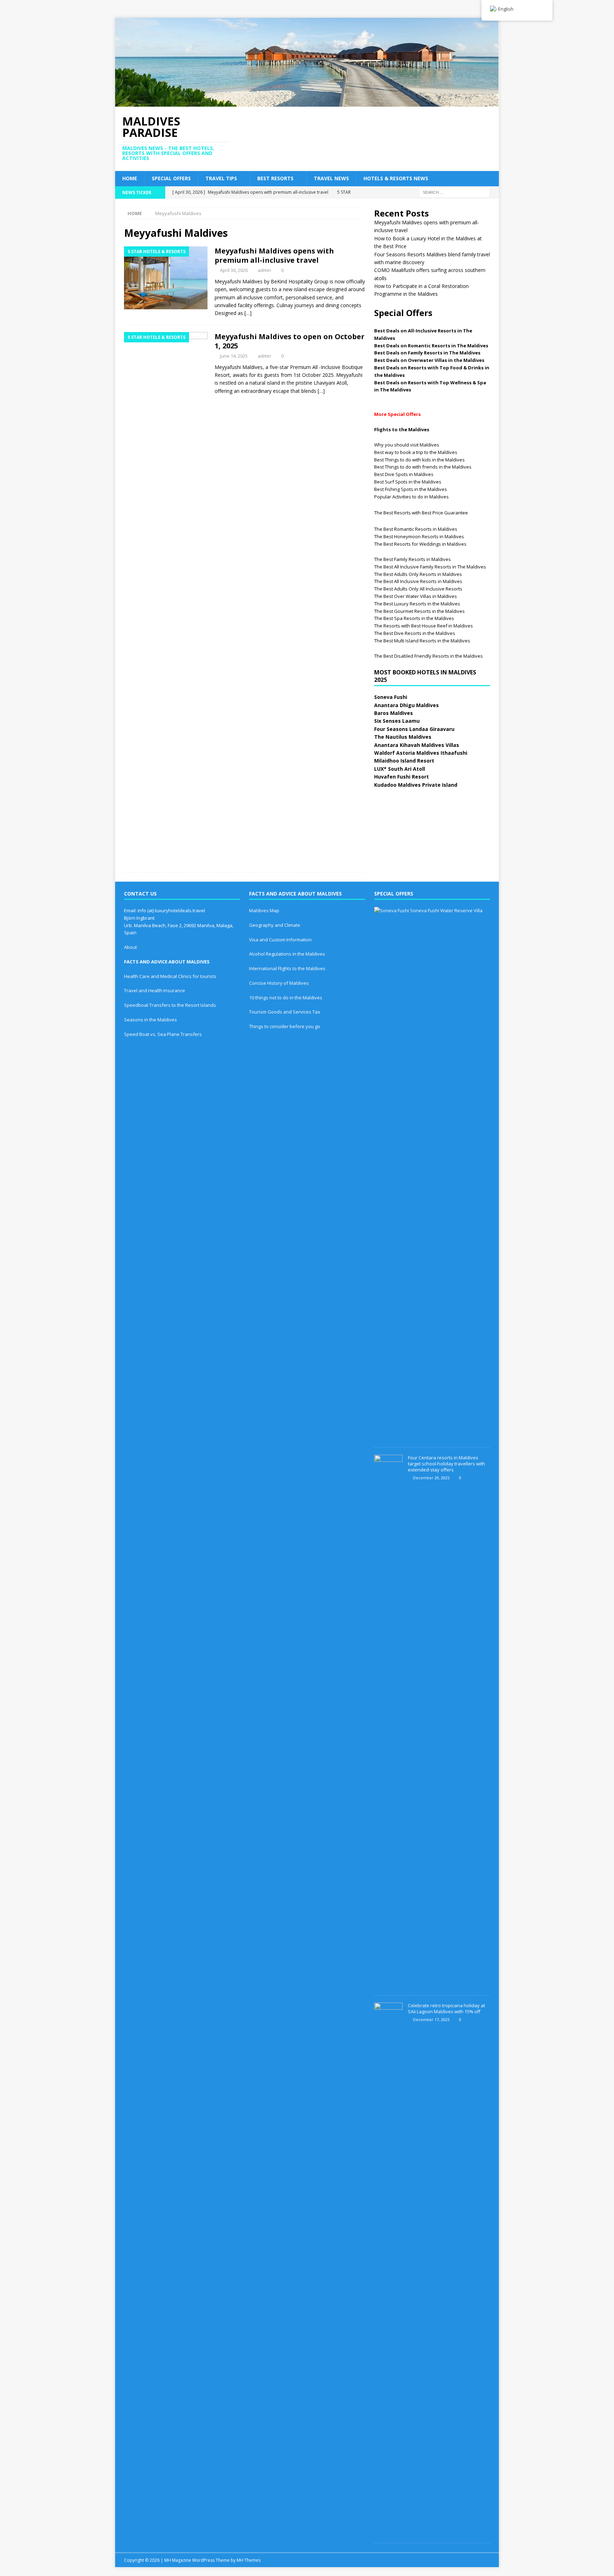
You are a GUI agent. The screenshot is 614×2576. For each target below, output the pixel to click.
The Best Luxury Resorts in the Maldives (417, 604)
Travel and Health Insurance (155, 990)
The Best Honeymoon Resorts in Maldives (419, 536)
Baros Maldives (394, 713)
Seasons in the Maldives (150, 1020)
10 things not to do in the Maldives (286, 998)
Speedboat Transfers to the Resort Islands (170, 1005)
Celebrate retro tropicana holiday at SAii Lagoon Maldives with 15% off (446, 2008)
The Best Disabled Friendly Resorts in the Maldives (429, 656)
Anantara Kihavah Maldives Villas (417, 745)
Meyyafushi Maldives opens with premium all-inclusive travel (274, 255)
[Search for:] (454, 192)
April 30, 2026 (234, 270)
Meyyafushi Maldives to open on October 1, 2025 (290, 341)
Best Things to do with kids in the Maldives (419, 460)
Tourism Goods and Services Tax (285, 1012)
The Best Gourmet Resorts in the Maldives (419, 611)
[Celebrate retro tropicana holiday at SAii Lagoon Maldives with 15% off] (388, 2269)
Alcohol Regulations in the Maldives (287, 954)
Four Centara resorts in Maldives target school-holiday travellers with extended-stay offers (446, 1464)
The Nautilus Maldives (403, 737)
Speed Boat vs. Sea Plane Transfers (163, 1034)
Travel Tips (221, 178)
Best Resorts (275, 178)
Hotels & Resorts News (396, 178)
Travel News (331, 178)
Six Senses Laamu (397, 721)
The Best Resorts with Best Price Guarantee (421, 513)
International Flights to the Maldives (287, 968)
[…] (248, 313)
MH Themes (249, 2560)
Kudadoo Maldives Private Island (416, 785)
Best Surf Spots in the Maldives (408, 482)
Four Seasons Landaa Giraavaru (414, 729)
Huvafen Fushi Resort (402, 777)
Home (130, 178)
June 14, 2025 (234, 356)
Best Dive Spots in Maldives (404, 474)
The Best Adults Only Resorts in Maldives (418, 574)
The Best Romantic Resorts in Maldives (416, 529)
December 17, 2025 (431, 2019)
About (130, 947)
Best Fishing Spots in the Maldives (411, 489)
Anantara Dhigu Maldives (406, 705)
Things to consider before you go (285, 1026)
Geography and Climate (275, 925)
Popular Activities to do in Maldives (411, 497)
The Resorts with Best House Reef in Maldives (424, 626)
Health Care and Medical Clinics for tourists (170, 976)
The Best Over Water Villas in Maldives (416, 596)
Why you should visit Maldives (407, 445)
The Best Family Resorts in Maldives (413, 559)
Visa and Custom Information (280, 940)
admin (264, 270)
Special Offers (171, 178)
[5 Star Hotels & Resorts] (166, 278)
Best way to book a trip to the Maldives (416, 452)
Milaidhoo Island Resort (404, 761)
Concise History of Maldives (279, 983)
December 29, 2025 (431, 1478)
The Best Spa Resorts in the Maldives (414, 618)
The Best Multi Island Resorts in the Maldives (422, 641)
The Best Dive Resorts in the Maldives (415, 633)
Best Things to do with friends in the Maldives (423, 467)
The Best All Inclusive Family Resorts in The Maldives (430, 567)
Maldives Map (264, 910)
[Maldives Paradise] (307, 103)
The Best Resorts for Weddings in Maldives (420, 544)
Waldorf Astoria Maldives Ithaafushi (421, 753)
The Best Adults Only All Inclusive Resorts (418, 589)
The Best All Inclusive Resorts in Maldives (418, 581)
